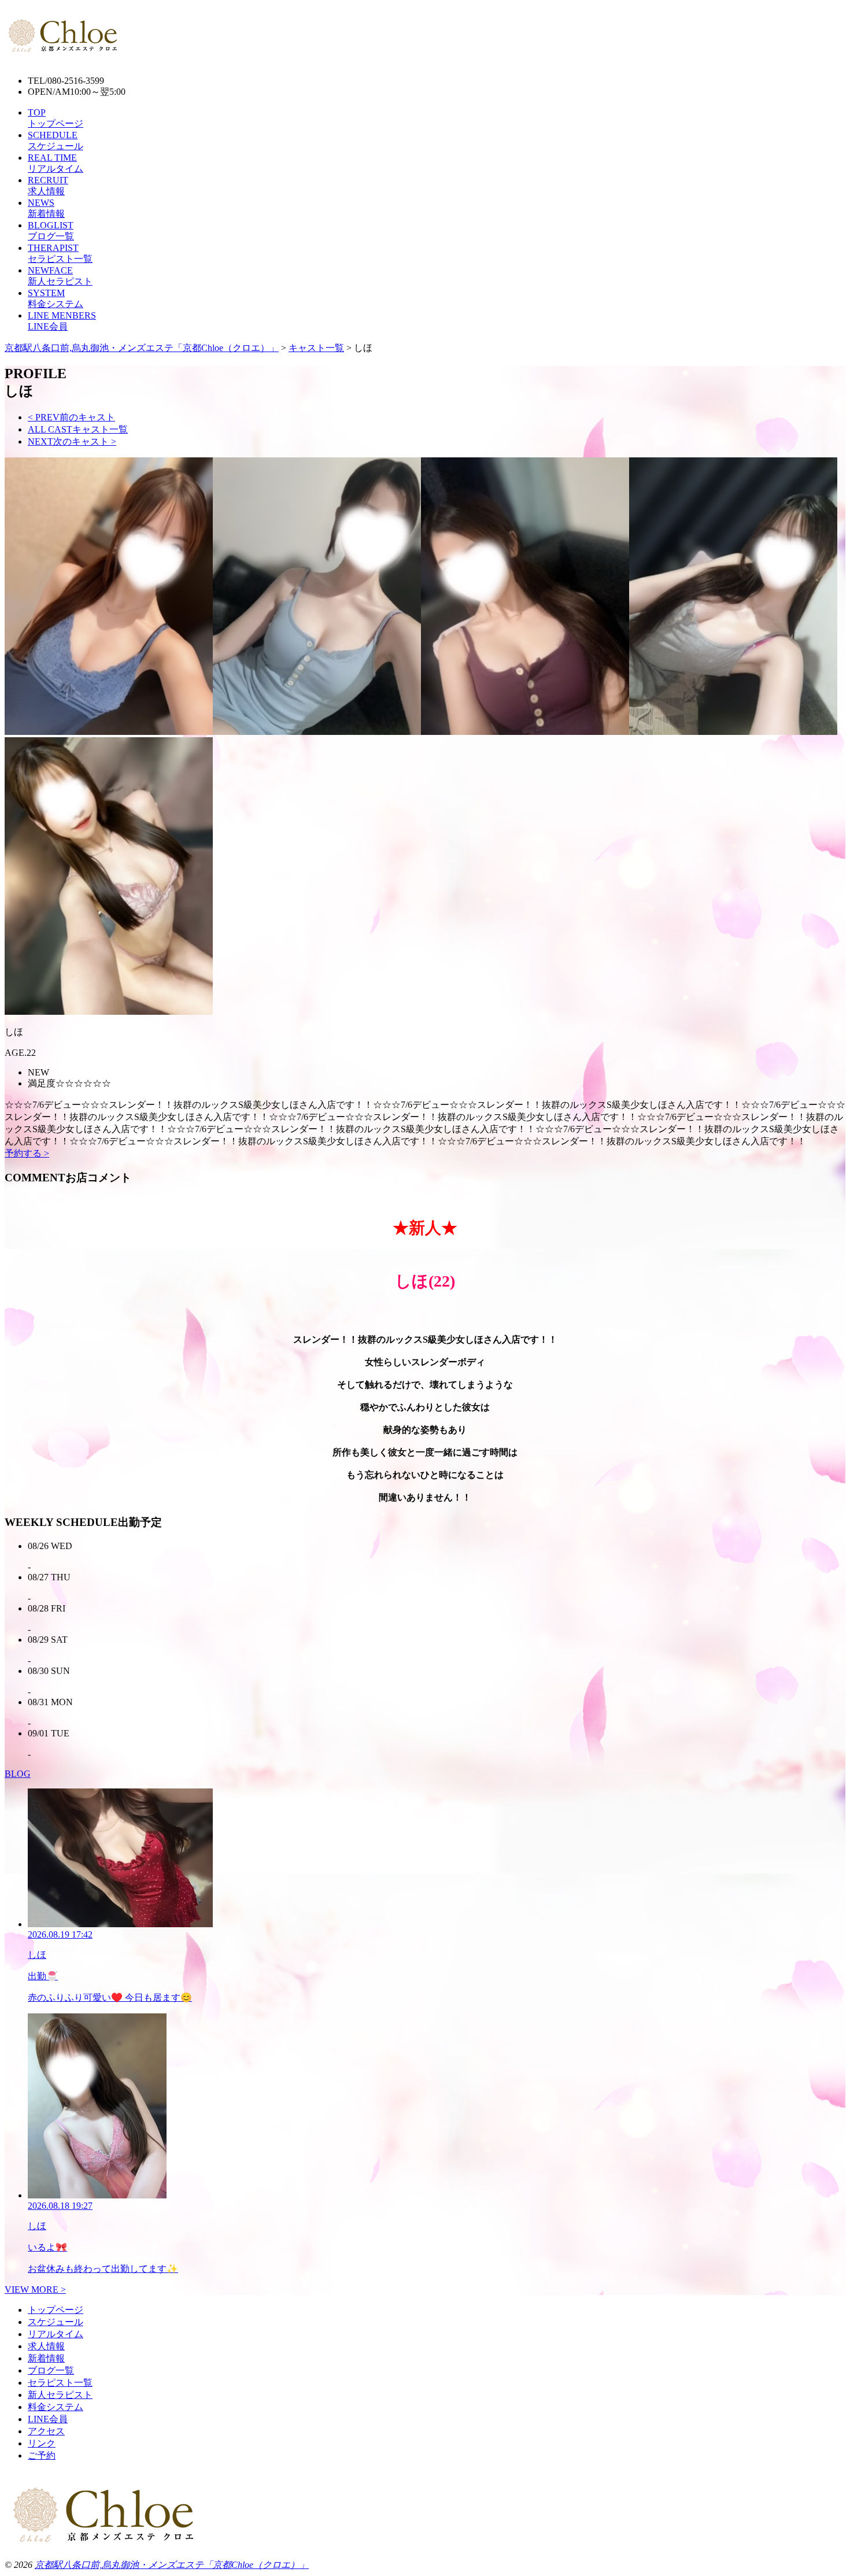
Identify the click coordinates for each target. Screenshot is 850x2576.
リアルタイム (56, 2334)
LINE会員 (48, 2419)
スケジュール (56, 2322)
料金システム (56, 2407)
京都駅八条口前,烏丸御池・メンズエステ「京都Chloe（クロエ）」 (172, 2565)
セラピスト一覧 (60, 2383)
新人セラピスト (60, 2395)
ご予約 (42, 2455)
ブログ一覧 (51, 2370)
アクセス (46, 2431)
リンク (42, 2443)
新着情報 (46, 2358)
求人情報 (46, 2346)
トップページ (56, 2310)
